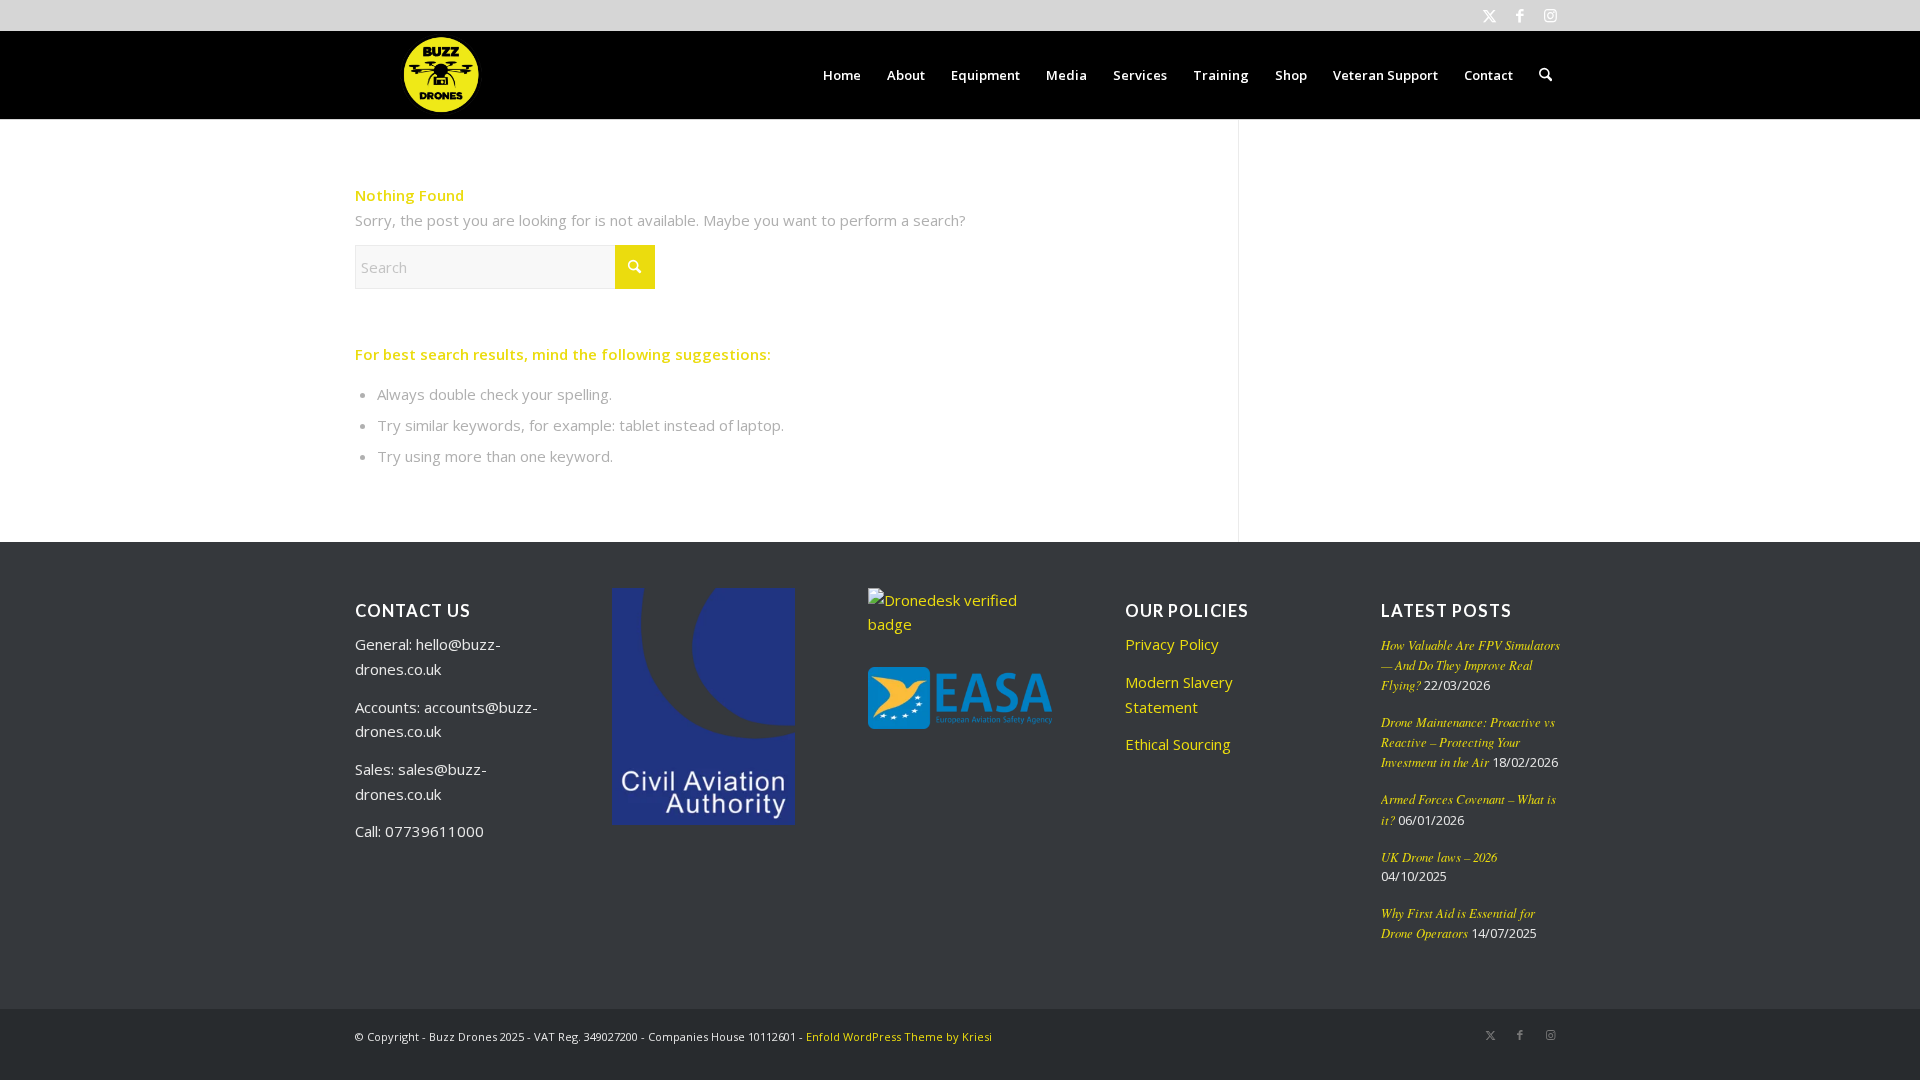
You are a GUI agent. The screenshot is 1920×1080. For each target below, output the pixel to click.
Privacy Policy (1172, 644)
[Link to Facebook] (1519, 15)
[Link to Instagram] (1550, 15)
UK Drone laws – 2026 (1439, 856)
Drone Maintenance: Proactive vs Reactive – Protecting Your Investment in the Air (1468, 741)
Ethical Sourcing (1178, 744)
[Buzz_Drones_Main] (439, 75)
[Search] (1545, 75)
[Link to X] (1489, 15)
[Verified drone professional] (960, 624)
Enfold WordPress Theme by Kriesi (899, 1036)
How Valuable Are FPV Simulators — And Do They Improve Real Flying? (1470, 664)
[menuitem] (842, 75)
